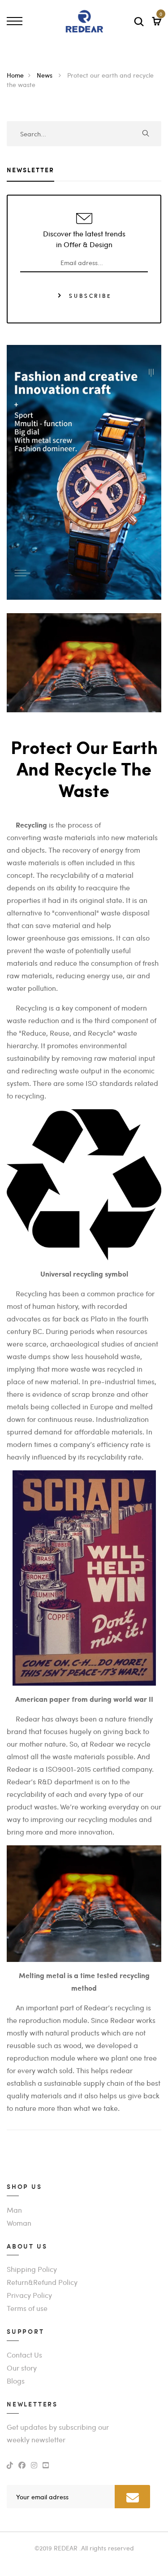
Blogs (16, 2381)
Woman (19, 2223)
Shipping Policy (32, 2269)
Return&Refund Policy (42, 2282)
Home (15, 75)
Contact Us (24, 2355)
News (45, 75)
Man (14, 2210)
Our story (22, 2368)
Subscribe (89, 295)
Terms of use (27, 2308)
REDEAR (66, 2548)
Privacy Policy (29, 2295)
